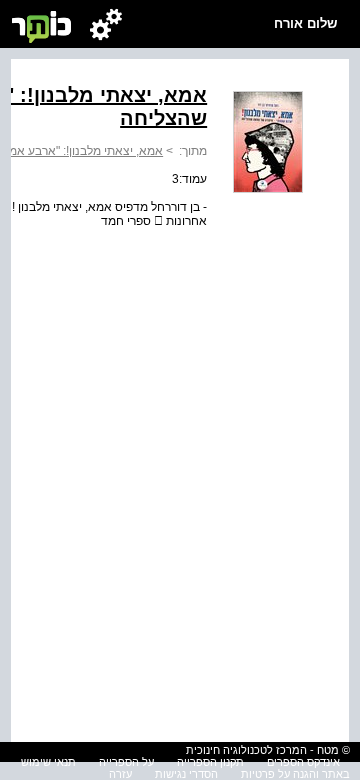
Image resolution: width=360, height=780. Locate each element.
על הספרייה (126, 762)
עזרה (120, 774)
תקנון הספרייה (210, 762)
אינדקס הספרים (303, 762)
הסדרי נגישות (186, 774)
